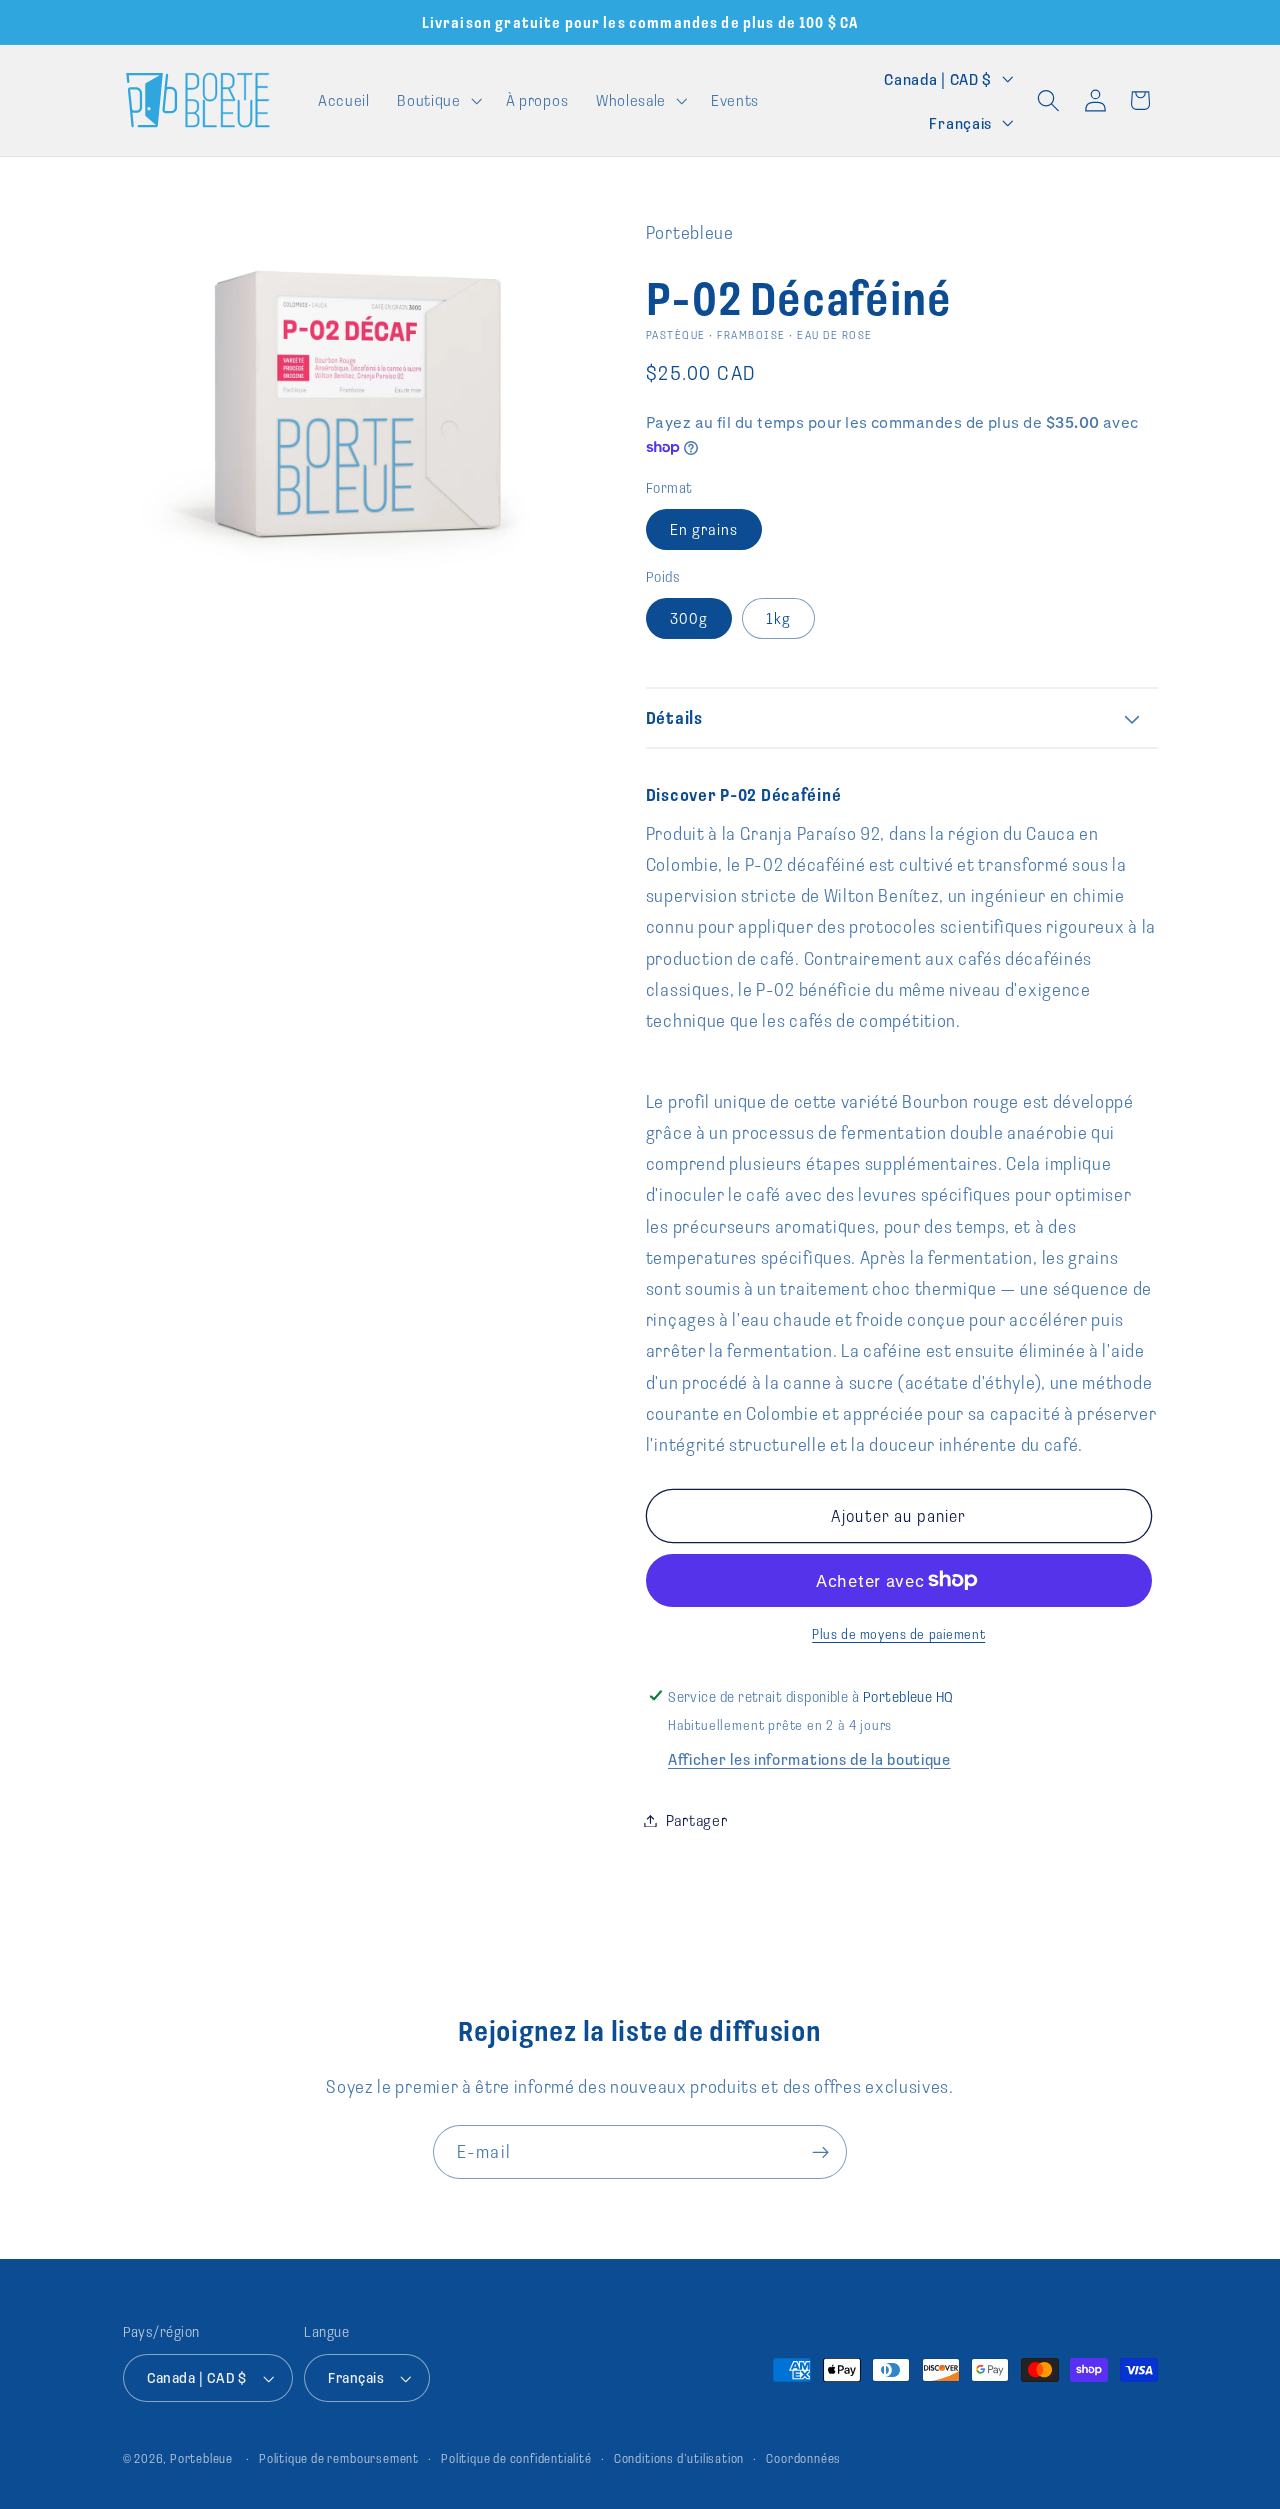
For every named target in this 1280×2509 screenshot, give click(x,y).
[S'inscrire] (820, 2152)
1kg (778, 618)
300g (689, 618)
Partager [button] (697, 1820)
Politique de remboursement (339, 2458)
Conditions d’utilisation (679, 2458)
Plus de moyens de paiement (898, 1634)
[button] (438, 100)
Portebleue (201, 2458)
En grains (704, 529)
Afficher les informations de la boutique (809, 1758)
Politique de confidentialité (516, 2458)
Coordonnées (803, 2458)
